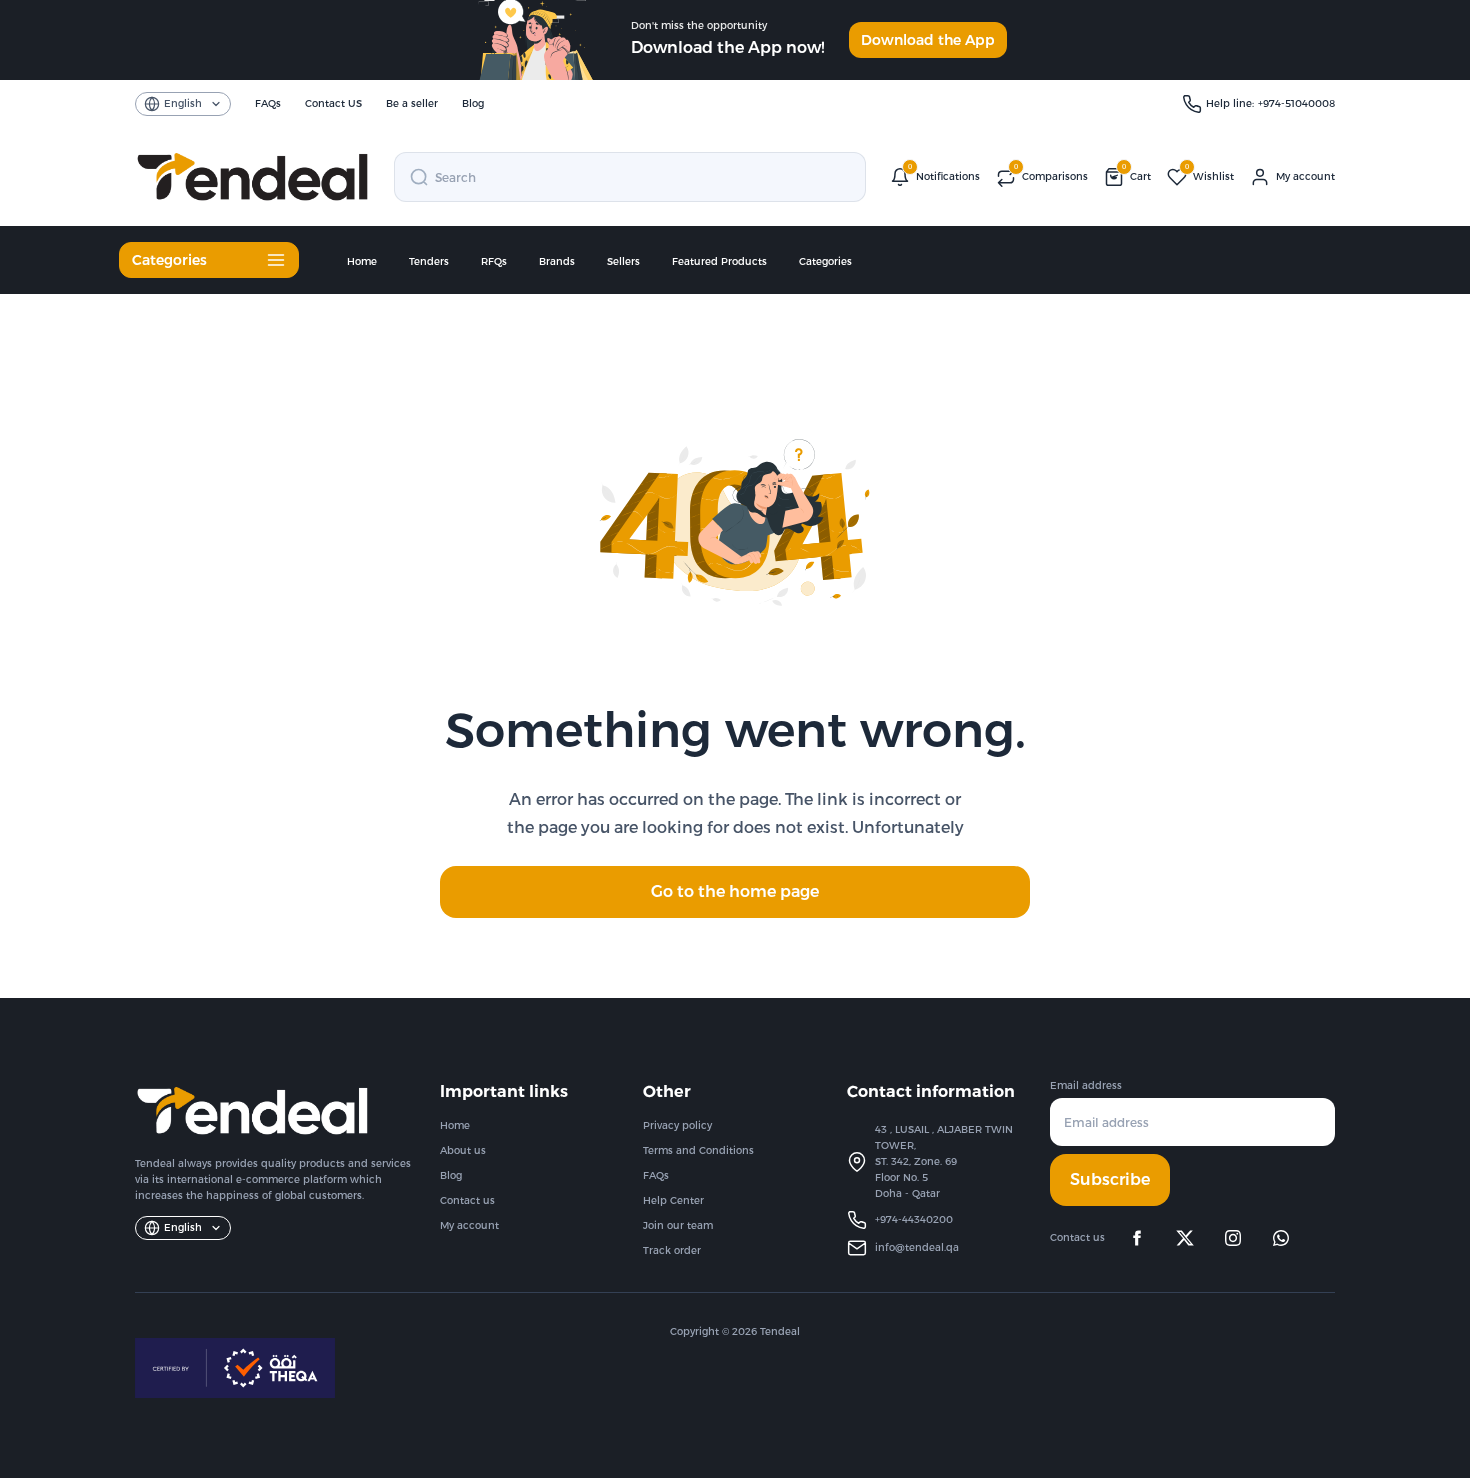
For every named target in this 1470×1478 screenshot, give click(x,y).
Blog (451, 1175)
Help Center (673, 1200)
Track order (672, 1250)
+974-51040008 (1296, 103)
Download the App (928, 40)
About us (463, 1150)
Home (362, 261)
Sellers (623, 261)
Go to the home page (735, 891)
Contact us (467, 1200)
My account (469, 1225)
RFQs (494, 261)
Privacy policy (677, 1125)
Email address (1086, 1085)
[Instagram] (1233, 1238)
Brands (557, 261)
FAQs (656, 1175)
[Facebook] (1137, 1238)
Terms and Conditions (698, 1150)
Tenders (429, 261)
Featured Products (719, 261)
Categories (825, 261)
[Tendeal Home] (252, 177)
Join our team (678, 1225)
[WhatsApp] (1281, 1238)
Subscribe (1110, 1179)
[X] (1185, 1238)
